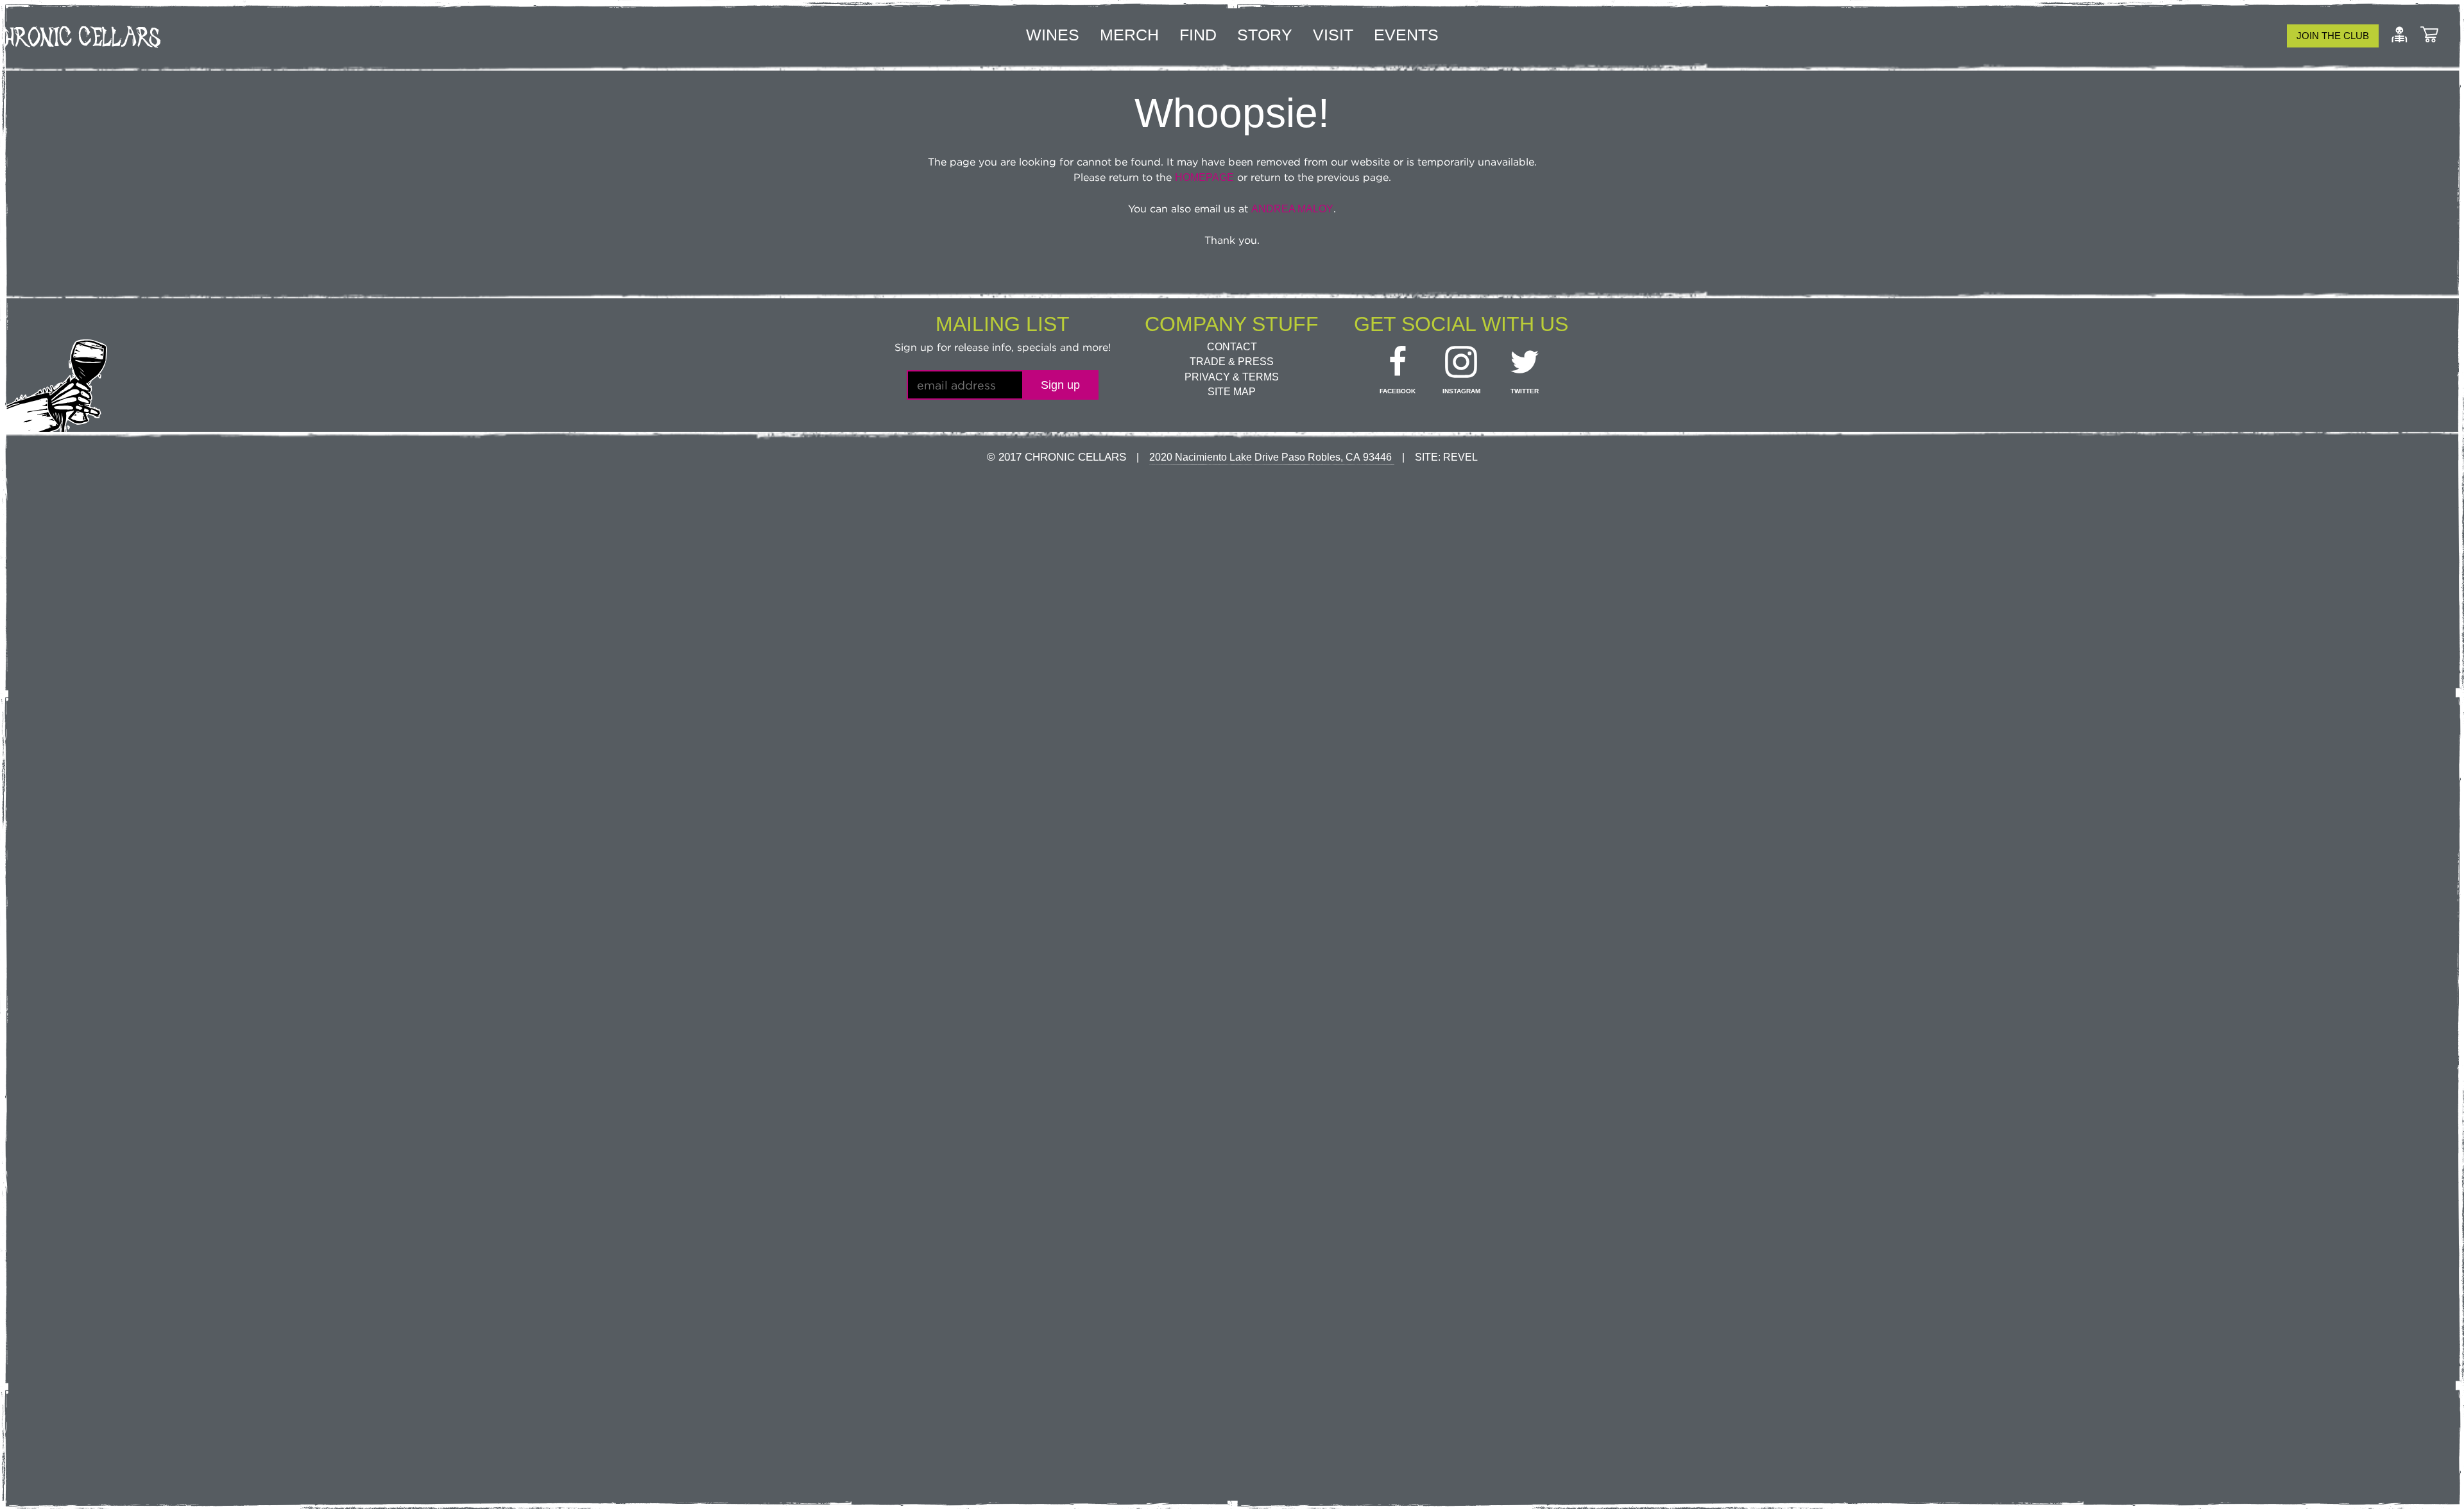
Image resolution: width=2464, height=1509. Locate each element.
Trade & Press (1232, 362)
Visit (1333, 35)
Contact (1232, 347)
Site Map (1232, 392)
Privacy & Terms (1232, 377)
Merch (1129, 35)
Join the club (2333, 36)
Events (1406, 35)
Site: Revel (1446, 457)
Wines (1053, 35)
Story (1265, 35)
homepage (1204, 177)
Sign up (1060, 385)
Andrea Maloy (1292, 209)
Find (1198, 35)
